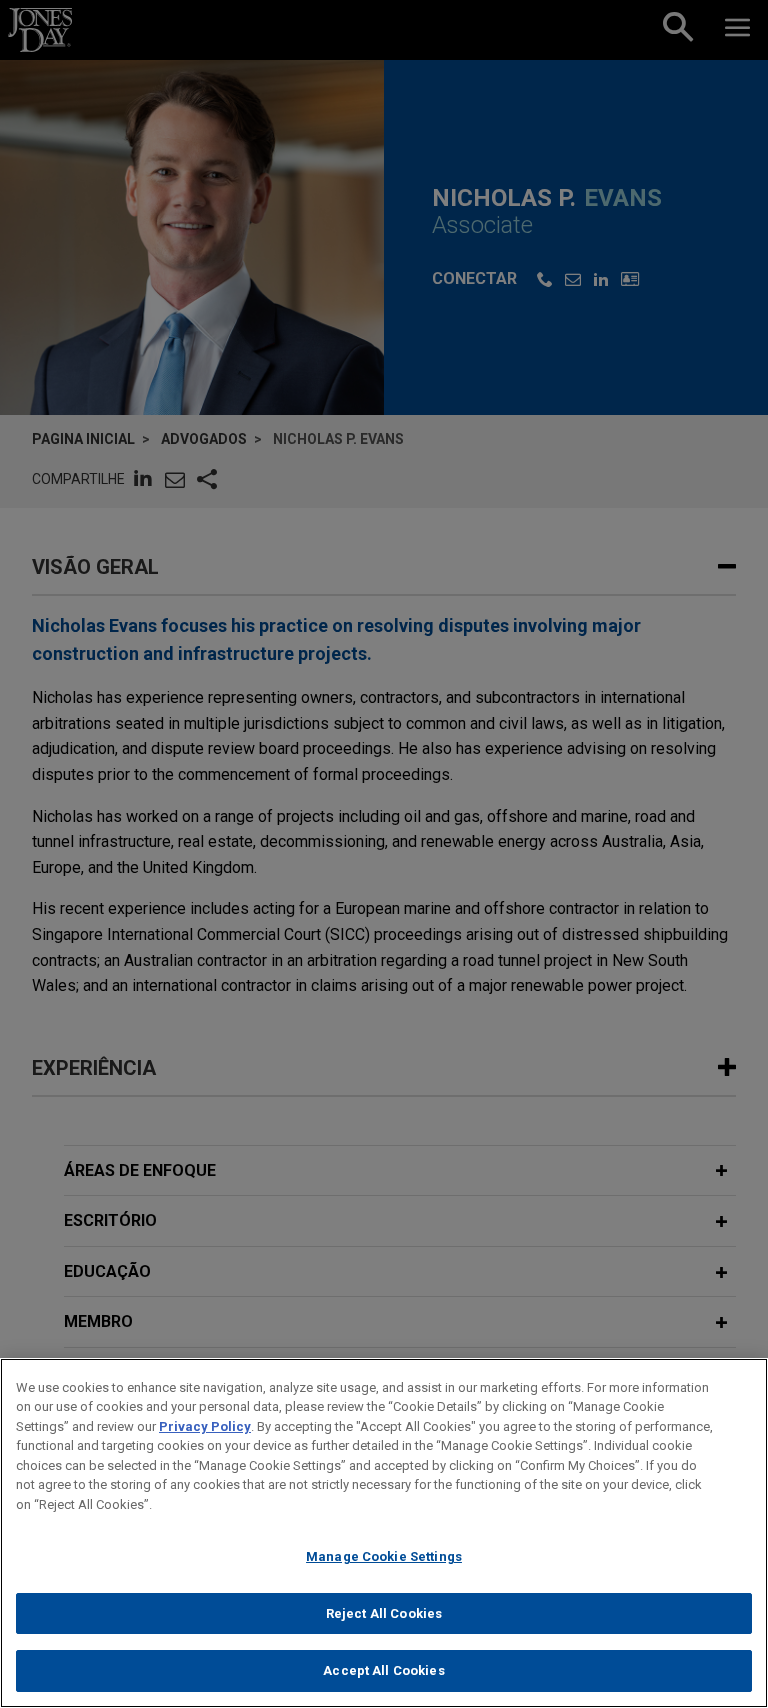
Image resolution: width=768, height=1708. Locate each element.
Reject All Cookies (384, 1613)
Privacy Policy (205, 1426)
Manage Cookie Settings (384, 1556)
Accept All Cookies (383, 1670)
